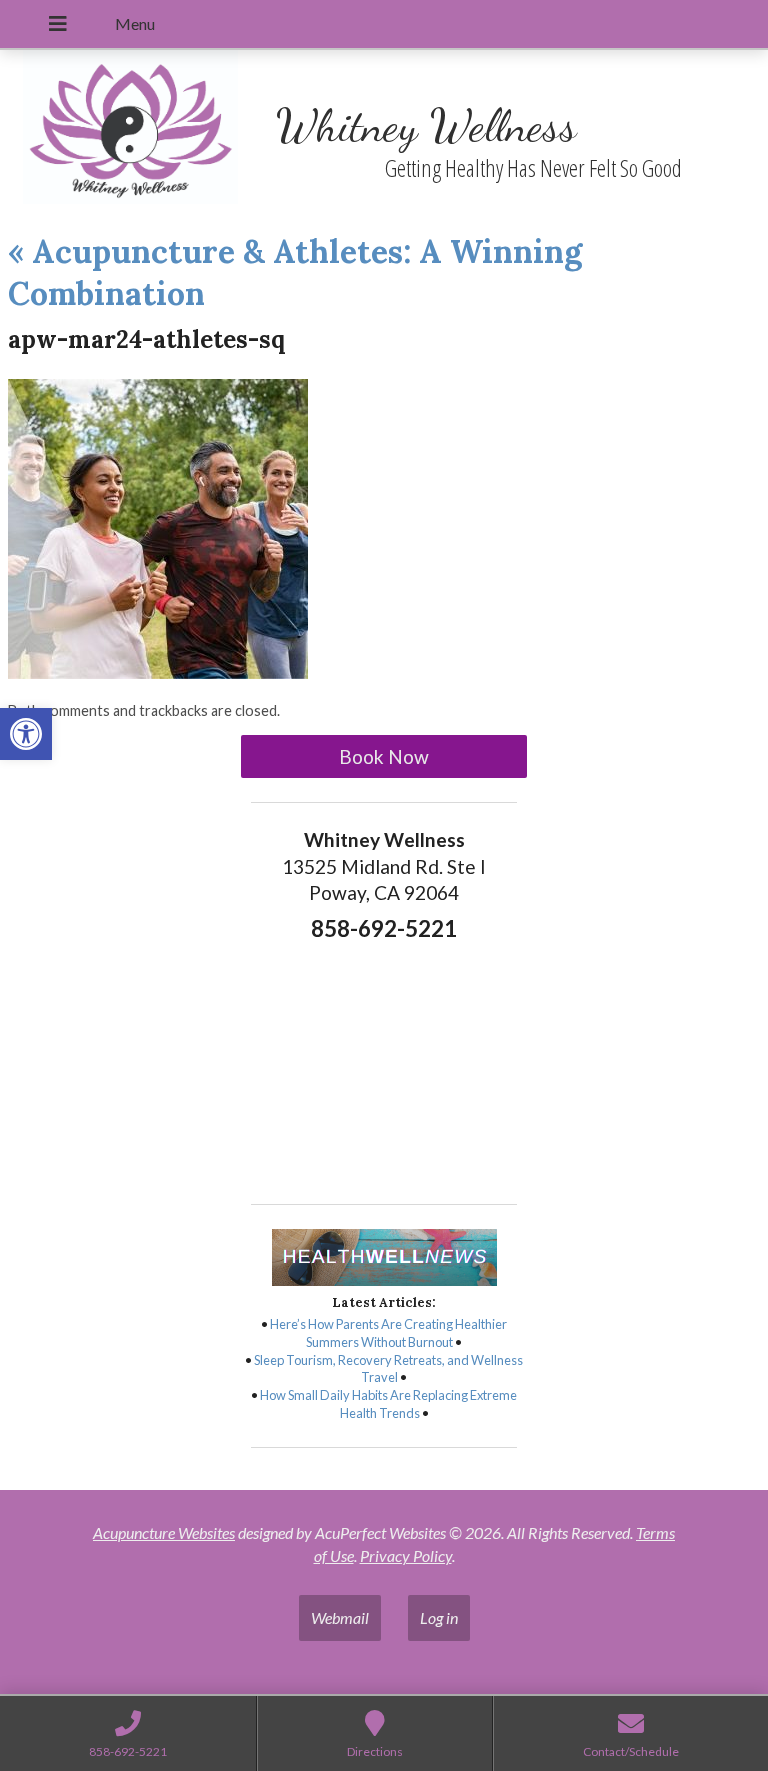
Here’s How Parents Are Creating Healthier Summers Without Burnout (388, 1333)
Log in (439, 1617)
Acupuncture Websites (164, 1532)
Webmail (340, 1617)
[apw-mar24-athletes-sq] (158, 672)
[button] (26, 734)
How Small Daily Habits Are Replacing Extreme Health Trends (388, 1404)
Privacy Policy (406, 1555)
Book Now (384, 756)
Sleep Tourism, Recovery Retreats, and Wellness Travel (388, 1369)
